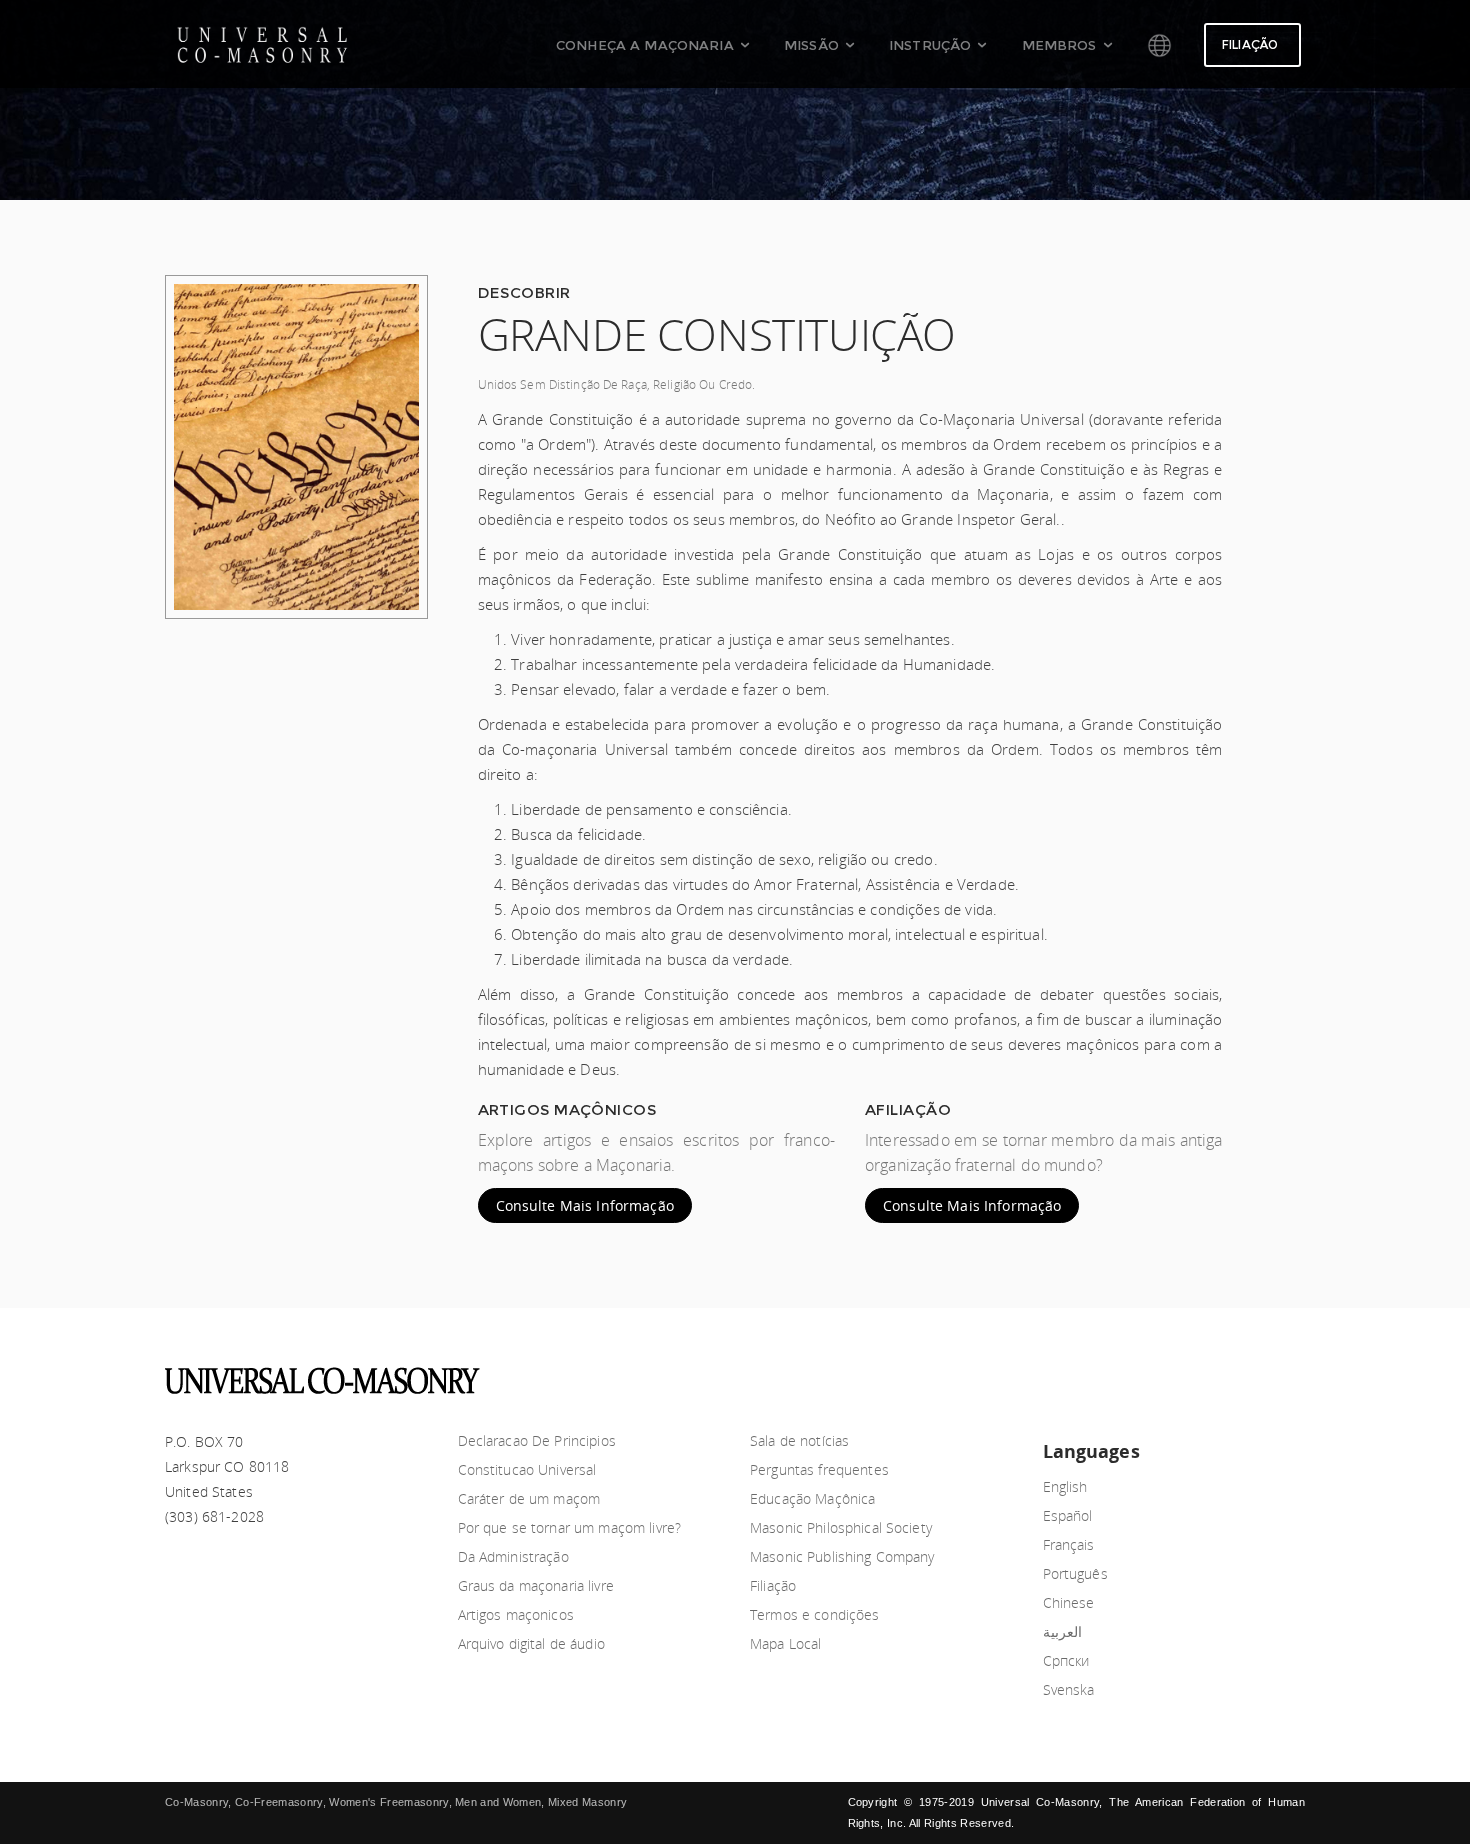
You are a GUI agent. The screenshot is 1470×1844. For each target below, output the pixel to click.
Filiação (1250, 44)
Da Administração (513, 1556)
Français (1069, 1544)
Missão (811, 45)
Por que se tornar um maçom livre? (570, 1527)
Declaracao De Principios (537, 1440)
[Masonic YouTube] (1157, 1375)
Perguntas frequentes (819, 1469)
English (1065, 1486)
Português (1075, 1573)
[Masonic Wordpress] (1257, 1375)
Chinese (1069, 1602)
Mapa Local (785, 1643)
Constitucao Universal (527, 1469)
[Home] (1170, 45)
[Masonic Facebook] (1191, 1375)
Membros (1059, 45)
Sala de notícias (799, 1440)
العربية (1062, 1631)
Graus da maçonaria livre (536, 1585)
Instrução (930, 45)
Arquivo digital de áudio (531, 1643)
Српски (1066, 1660)
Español (1068, 1515)
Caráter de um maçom (529, 1498)
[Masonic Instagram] (1290, 1375)
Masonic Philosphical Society (841, 1527)
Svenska (1069, 1689)
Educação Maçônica (812, 1498)
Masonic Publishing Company (842, 1556)
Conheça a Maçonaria (645, 45)
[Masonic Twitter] (1224, 1375)
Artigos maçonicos (516, 1614)
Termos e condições (815, 1614)
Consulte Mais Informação (585, 1205)
